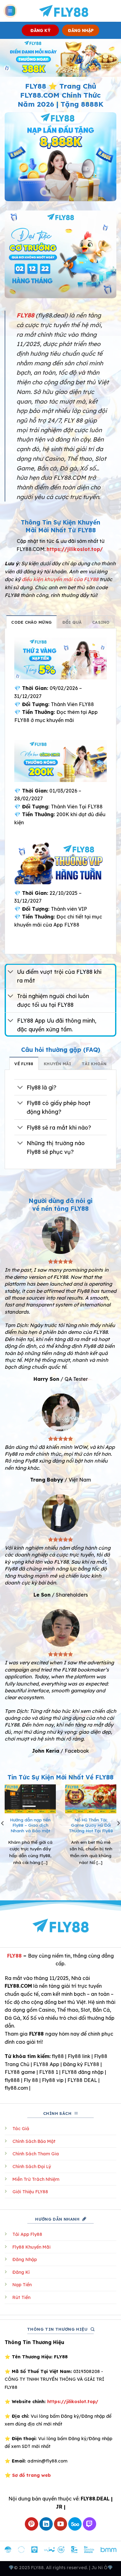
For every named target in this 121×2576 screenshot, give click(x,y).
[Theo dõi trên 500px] (75, 2524)
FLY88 (14, 1956)
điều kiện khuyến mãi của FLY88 (60, 579)
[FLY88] (63, 11)
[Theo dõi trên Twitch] (90, 2524)
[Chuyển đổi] (11, 972)
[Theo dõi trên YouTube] (61, 2524)
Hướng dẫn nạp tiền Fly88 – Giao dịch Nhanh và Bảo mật (30, 1825)
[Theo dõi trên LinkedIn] (46, 2524)
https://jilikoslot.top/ (75, 549)
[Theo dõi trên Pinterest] (31, 2524)
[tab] (31, 622)
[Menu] (10, 11)
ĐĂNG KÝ (40, 30)
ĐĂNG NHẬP (81, 30)
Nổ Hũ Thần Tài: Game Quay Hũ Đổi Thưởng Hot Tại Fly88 (91, 1825)
